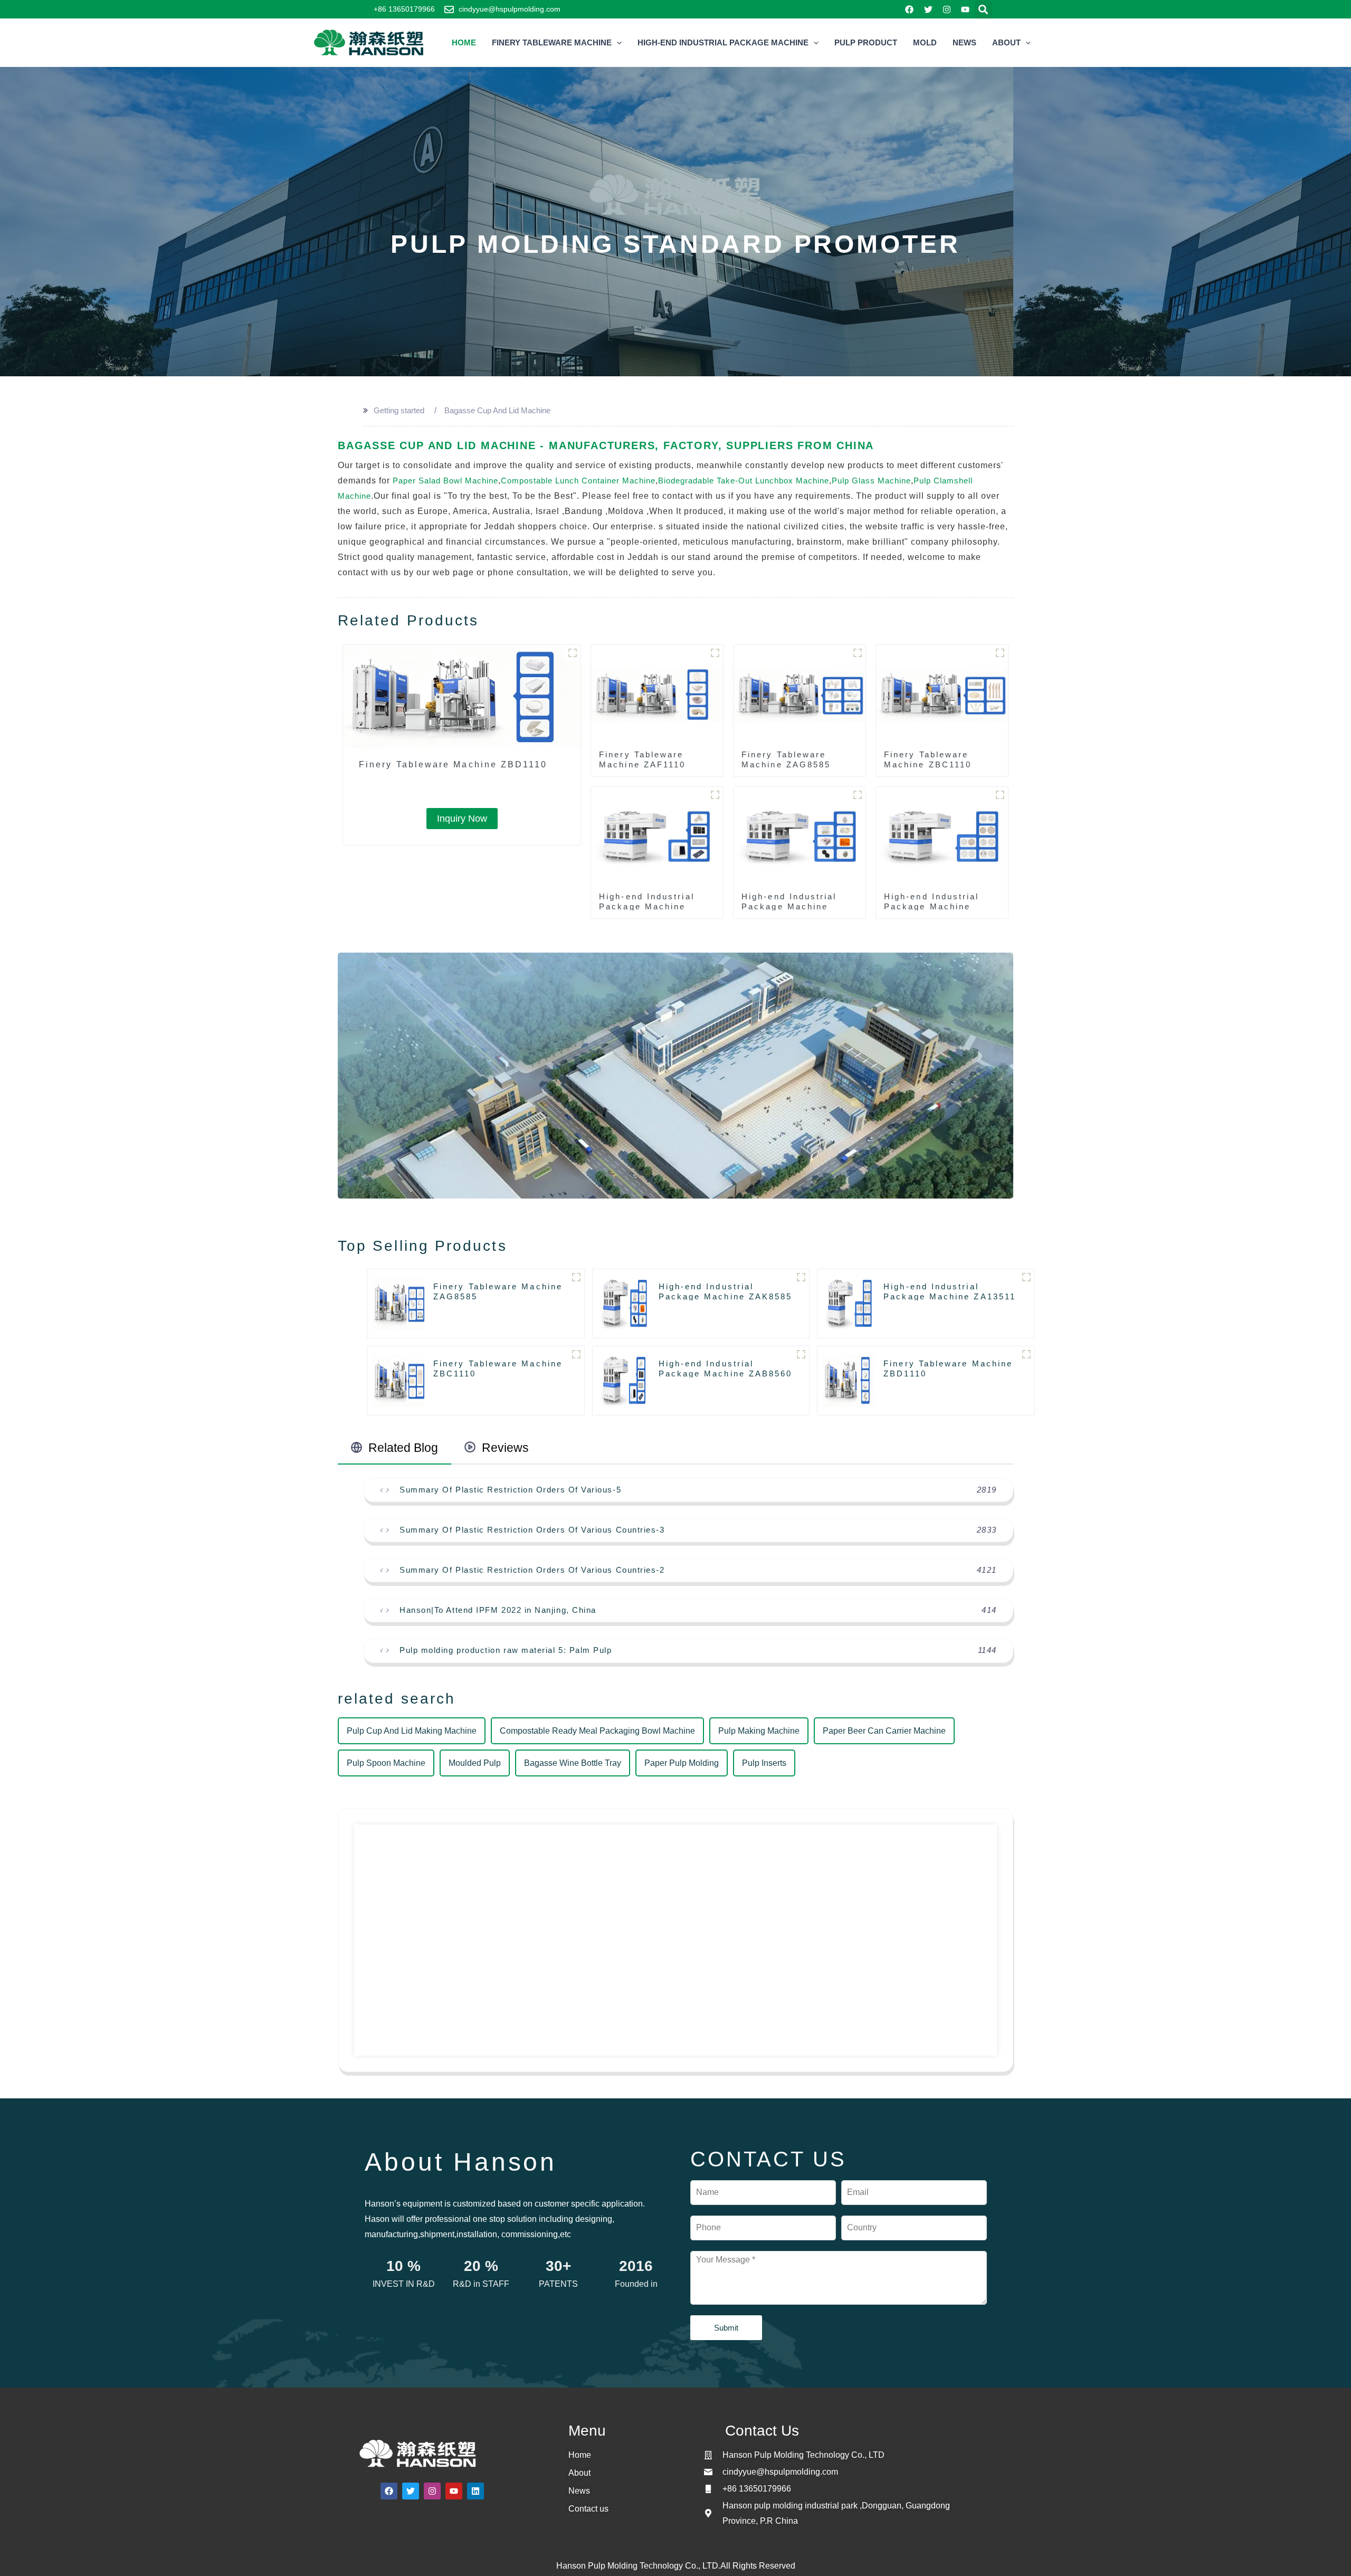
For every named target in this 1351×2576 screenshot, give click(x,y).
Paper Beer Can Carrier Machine (884, 1731)
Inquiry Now (462, 819)
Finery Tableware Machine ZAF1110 (642, 759)
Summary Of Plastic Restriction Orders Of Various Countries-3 (532, 1530)
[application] (617, 43)
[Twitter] (928, 9)
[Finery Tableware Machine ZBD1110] (462, 698)
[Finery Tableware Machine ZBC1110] (942, 695)
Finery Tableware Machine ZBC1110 (928, 759)
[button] (983, 9)
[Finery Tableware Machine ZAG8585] (800, 695)
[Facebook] (910, 9)
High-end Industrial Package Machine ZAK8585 (789, 906)
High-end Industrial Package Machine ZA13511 (932, 906)
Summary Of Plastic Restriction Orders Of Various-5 (510, 1490)
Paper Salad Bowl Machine (445, 481)
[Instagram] (946, 9)
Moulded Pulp (475, 1763)
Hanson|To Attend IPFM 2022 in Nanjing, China (498, 1610)
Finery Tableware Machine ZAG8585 (786, 759)
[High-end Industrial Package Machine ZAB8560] (657, 837)
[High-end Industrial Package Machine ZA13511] (942, 837)
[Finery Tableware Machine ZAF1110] (657, 695)
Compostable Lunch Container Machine (578, 481)
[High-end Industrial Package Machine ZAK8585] (800, 837)
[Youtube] (965, 9)
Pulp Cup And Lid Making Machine (412, 1731)
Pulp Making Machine (759, 1731)
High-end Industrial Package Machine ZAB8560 (647, 906)
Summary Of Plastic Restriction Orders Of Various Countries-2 (532, 1570)
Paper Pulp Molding (682, 1763)
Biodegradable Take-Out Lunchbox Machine (744, 481)
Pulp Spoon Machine (386, 1763)
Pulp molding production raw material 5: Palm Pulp (506, 1650)
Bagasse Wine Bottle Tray (573, 1763)
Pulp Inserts (764, 1763)
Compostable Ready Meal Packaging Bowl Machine (597, 1731)
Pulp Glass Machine (871, 481)
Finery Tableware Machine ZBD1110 (453, 764)
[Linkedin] (475, 2491)
